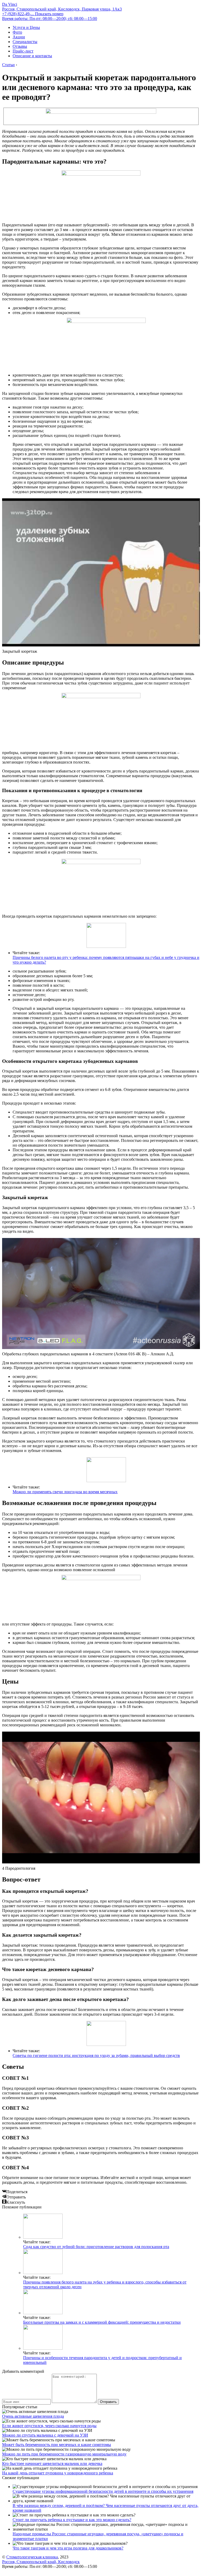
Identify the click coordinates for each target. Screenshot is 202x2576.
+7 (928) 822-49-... (33, 14)
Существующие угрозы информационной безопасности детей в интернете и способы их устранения (103, 2491)
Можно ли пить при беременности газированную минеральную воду (64, 2454)
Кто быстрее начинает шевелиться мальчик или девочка (52, 2463)
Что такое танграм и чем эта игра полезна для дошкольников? (68, 2548)
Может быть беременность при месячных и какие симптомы (57, 2445)
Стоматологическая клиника (32, 2557)
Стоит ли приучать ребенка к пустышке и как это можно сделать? (72, 2520)
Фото (17, 32)
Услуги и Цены (26, 27)
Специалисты (25, 42)
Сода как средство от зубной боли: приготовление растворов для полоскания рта (96, 2247)
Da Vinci (10, 4)
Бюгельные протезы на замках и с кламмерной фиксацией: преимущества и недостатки (102, 2322)
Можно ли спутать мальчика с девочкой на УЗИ (45, 2435)
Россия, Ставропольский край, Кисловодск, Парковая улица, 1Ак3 (62, 9)
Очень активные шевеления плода (33, 2416)
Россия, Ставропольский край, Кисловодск (41, 2562)
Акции (19, 37)
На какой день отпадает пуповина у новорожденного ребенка (58, 2473)
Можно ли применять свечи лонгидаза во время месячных (65, 1492)
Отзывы (20, 46)
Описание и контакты (32, 56)
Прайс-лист (23, 51)
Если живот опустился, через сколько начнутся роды (49, 2426)
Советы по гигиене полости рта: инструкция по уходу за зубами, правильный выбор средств (96, 2055)
